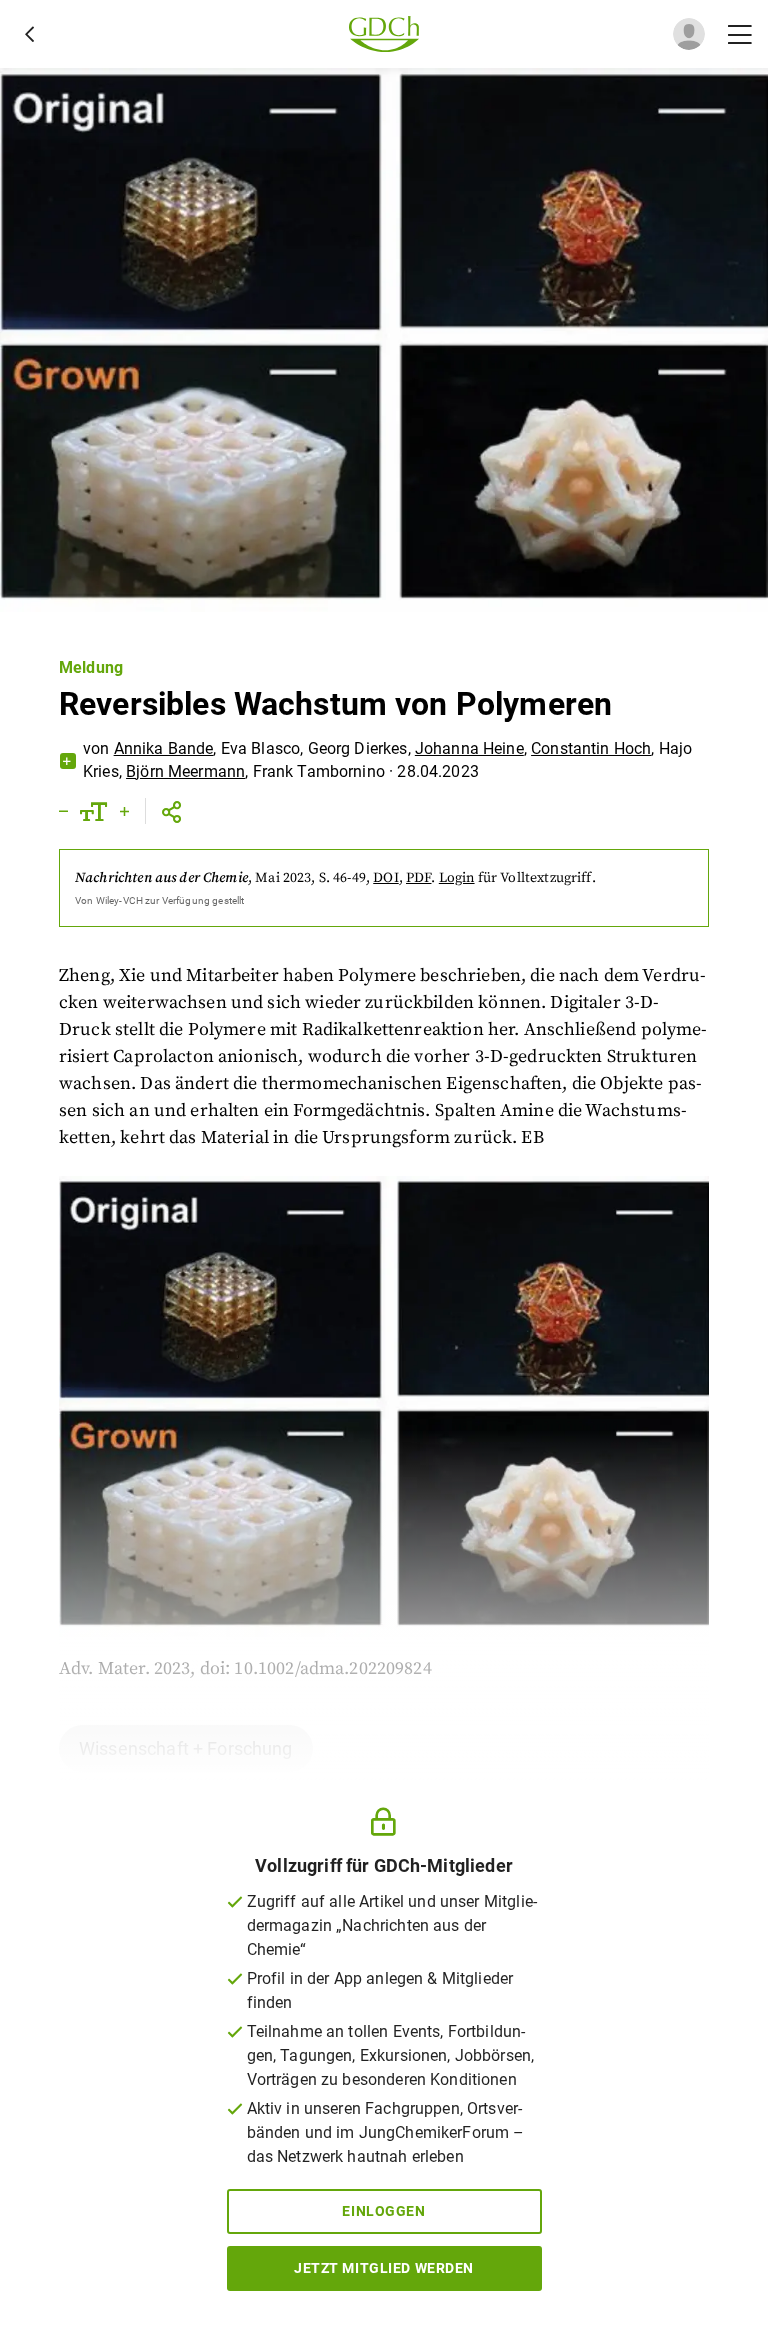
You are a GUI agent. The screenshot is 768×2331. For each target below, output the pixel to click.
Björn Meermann (185, 771)
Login (457, 878)
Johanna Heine (469, 748)
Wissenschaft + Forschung (186, 1748)
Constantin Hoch (591, 748)
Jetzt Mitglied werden (384, 2268)
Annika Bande (164, 748)
